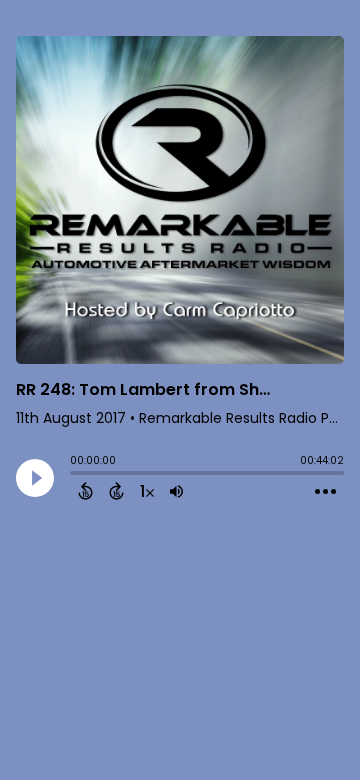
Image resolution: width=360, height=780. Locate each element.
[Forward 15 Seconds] (116, 491)
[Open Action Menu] (325, 492)
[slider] (75, 475)
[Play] (35, 478)
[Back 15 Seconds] (85, 491)
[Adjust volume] (176, 491)
